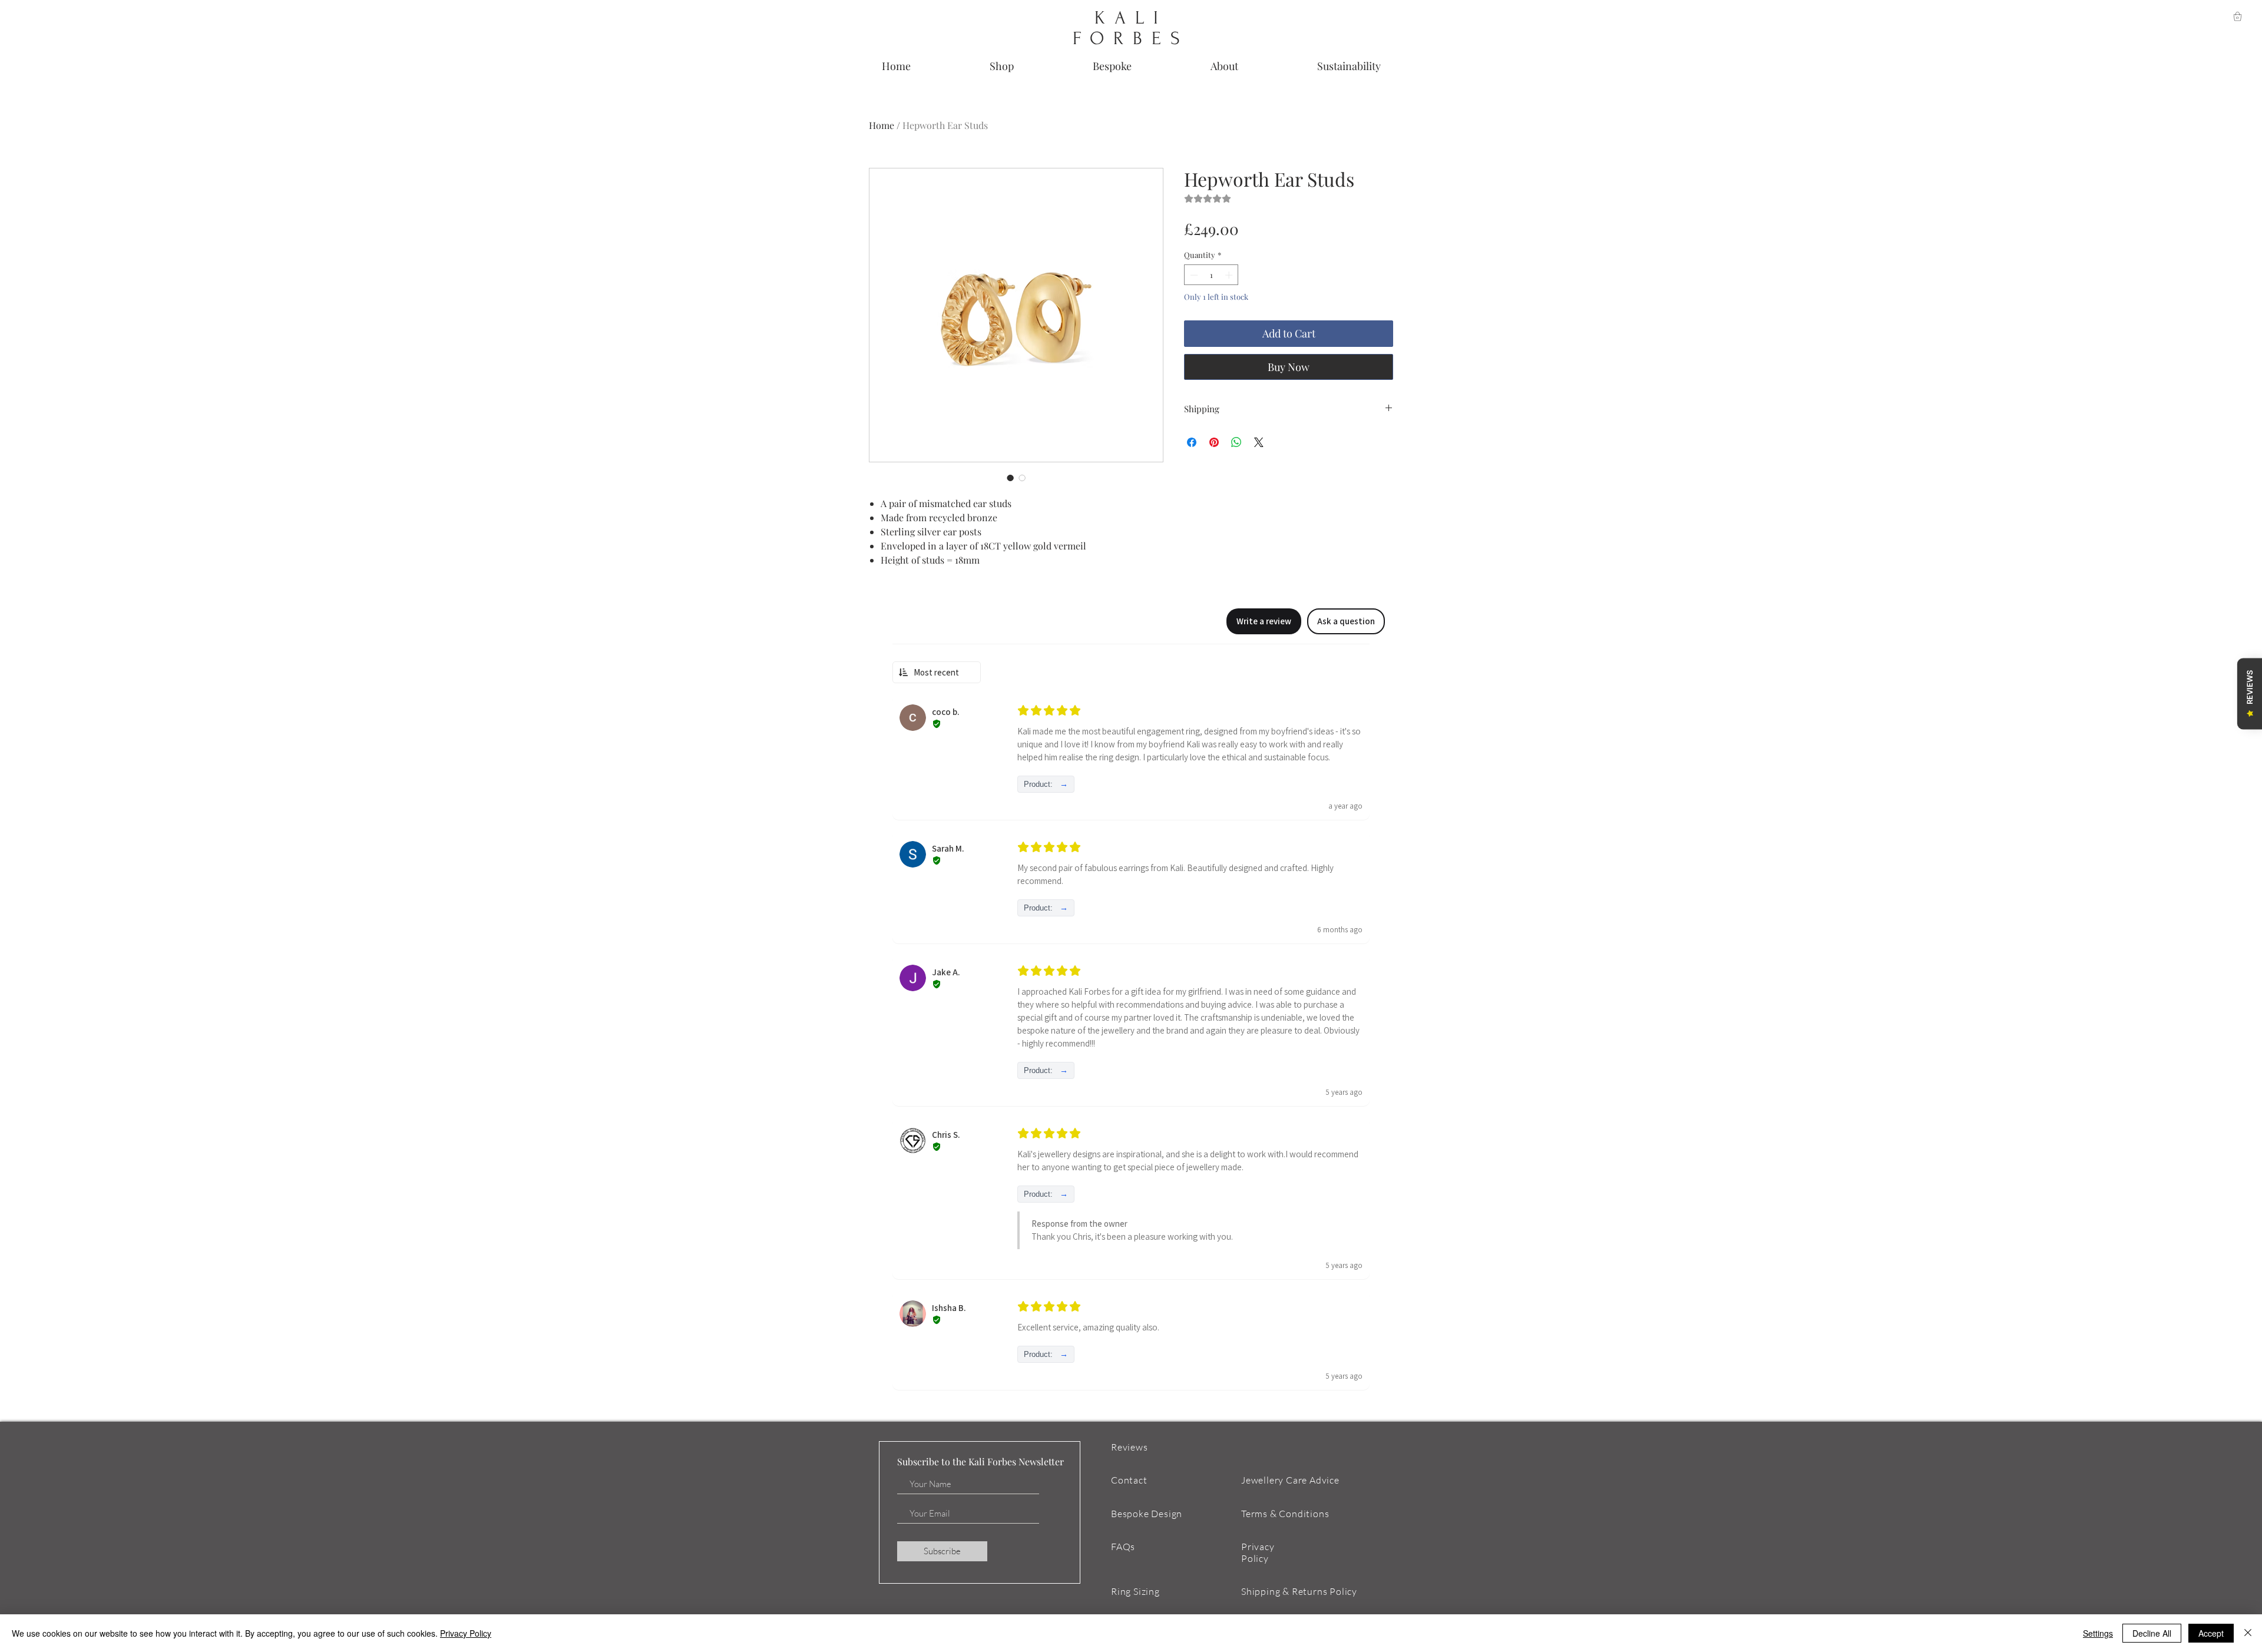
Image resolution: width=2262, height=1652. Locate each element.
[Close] (2248, 1633)
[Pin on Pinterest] (1214, 442)
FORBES (1131, 39)
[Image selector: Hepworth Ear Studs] (1010, 478)
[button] (2238, 16)
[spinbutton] (1211, 275)
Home (882, 125)
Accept (2211, 1633)
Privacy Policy (466, 1633)
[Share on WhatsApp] (1236, 442)
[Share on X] (1259, 442)
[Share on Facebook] (1192, 442)
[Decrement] (1193, 275)
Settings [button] (2098, 1633)
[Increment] (1230, 275)
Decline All (2152, 1633)
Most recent (936, 672)
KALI (1131, 18)
